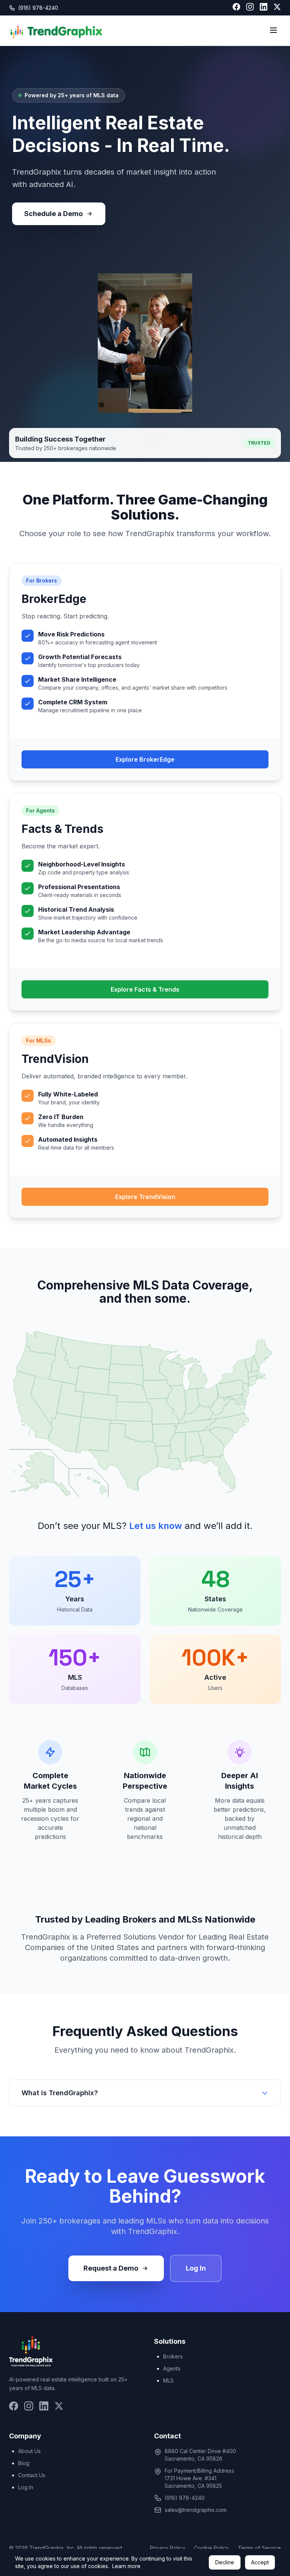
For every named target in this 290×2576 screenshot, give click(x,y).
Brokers (173, 2356)
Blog (24, 2463)
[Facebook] (14, 2407)
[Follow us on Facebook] (236, 8)
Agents (172, 2368)
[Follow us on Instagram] (250, 8)
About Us (29, 2451)
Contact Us (32, 2475)
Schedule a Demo (53, 214)
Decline (225, 2562)
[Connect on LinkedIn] (264, 8)
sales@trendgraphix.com (196, 2510)
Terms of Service (259, 2548)
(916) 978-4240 (38, 8)
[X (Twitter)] (59, 2407)
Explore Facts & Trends (145, 989)
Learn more (126, 2566)
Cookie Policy (211, 2548)
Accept (260, 2562)
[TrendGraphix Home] (56, 31)
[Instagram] (29, 2407)
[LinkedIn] (44, 2407)
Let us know (156, 1526)
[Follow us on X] (277, 8)
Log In (196, 2268)
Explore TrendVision (145, 1197)
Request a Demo (111, 2268)
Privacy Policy (167, 2548)
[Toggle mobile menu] (273, 31)
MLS (168, 2380)
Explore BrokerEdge (145, 759)
